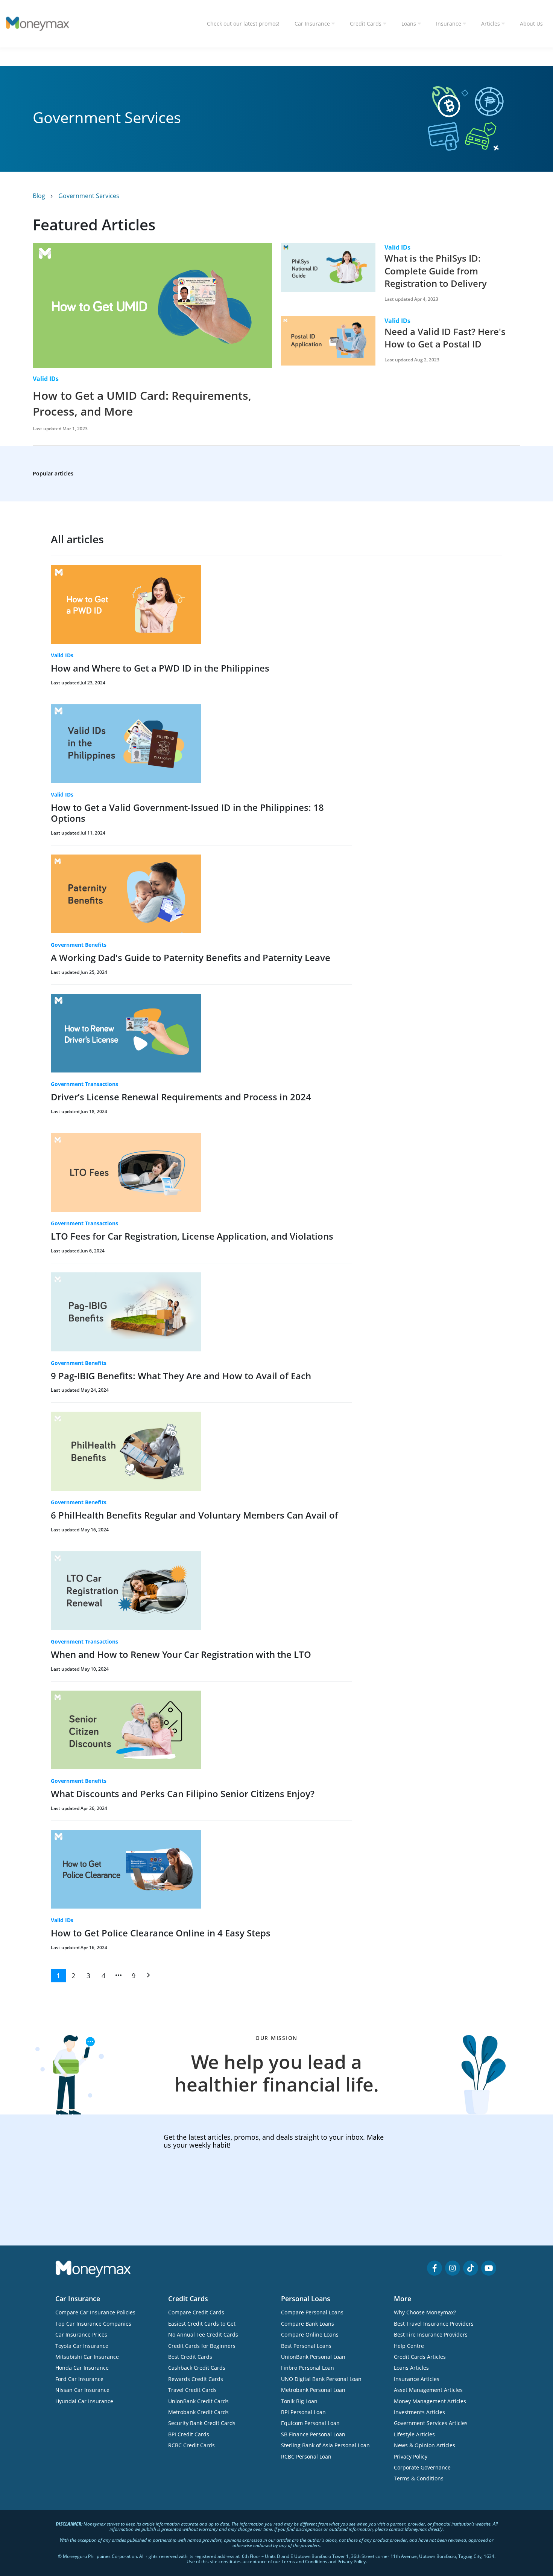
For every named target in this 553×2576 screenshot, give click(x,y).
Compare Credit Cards (196, 2312)
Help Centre (409, 2346)
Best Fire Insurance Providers (431, 2335)
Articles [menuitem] (491, 24)
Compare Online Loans (310, 2335)
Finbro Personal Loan (308, 2368)
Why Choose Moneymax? (425, 2312)
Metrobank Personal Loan (313, 2390)
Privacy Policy (411, 2456)
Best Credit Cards (190, 2357)
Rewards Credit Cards (196, 2379)
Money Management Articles (430, 2401)
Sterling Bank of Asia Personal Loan (325, 2445)
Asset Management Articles (428, 2390)
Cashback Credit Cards (197, 2368)
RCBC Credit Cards (191, 2445)
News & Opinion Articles (425, 2445)
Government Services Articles (431, 2423)
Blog (40, 196)
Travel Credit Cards (192, 2390)
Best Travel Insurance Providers (434, 2324)
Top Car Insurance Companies (93, 2324)
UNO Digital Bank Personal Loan (321, 2379)
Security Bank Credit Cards (202, 2423)
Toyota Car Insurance (82, 2346)
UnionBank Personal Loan (313, 2357)
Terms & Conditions (419, 2478)
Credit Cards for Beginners (202, 2346)
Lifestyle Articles (414, 2434)
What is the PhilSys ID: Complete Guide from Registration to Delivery (436, 271)
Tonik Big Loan (299, 2401)
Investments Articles (419, 2412)
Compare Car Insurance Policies (95, 2312)
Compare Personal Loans (312, 2312)
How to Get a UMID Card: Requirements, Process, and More (142, 403)
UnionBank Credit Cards (198, 2401)
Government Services (89, 196)
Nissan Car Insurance (82, 2390)
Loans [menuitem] (409, 24)
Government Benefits (79, 945)
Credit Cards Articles (420, 2357)
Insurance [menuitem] (449, 24)
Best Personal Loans (306, 2346)
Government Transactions (84, 1084)
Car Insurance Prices (81, 2335)
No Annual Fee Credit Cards (203, 2335)
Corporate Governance (422, 2467)
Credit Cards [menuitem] (366, 24)
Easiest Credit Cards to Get (202, 2324)
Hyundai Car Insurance (84, 2401)
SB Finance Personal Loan (313, 2434)
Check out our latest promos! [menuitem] (243, 24)
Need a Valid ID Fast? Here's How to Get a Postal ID (445, 338)
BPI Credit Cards (189, 2434)
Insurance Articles (417, 2379)
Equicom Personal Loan (310, 2423)
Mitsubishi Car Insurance (87, 2357)
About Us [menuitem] (531, 24)
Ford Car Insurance (79, 2379)
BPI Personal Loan (303, 2412)
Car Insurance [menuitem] (312, 24)
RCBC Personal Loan (306, 2456)
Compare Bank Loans (308, 2324)
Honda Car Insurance (82, 2368)
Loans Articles (411, 2368)
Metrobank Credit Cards (198, 2412)
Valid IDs (46, 379)
